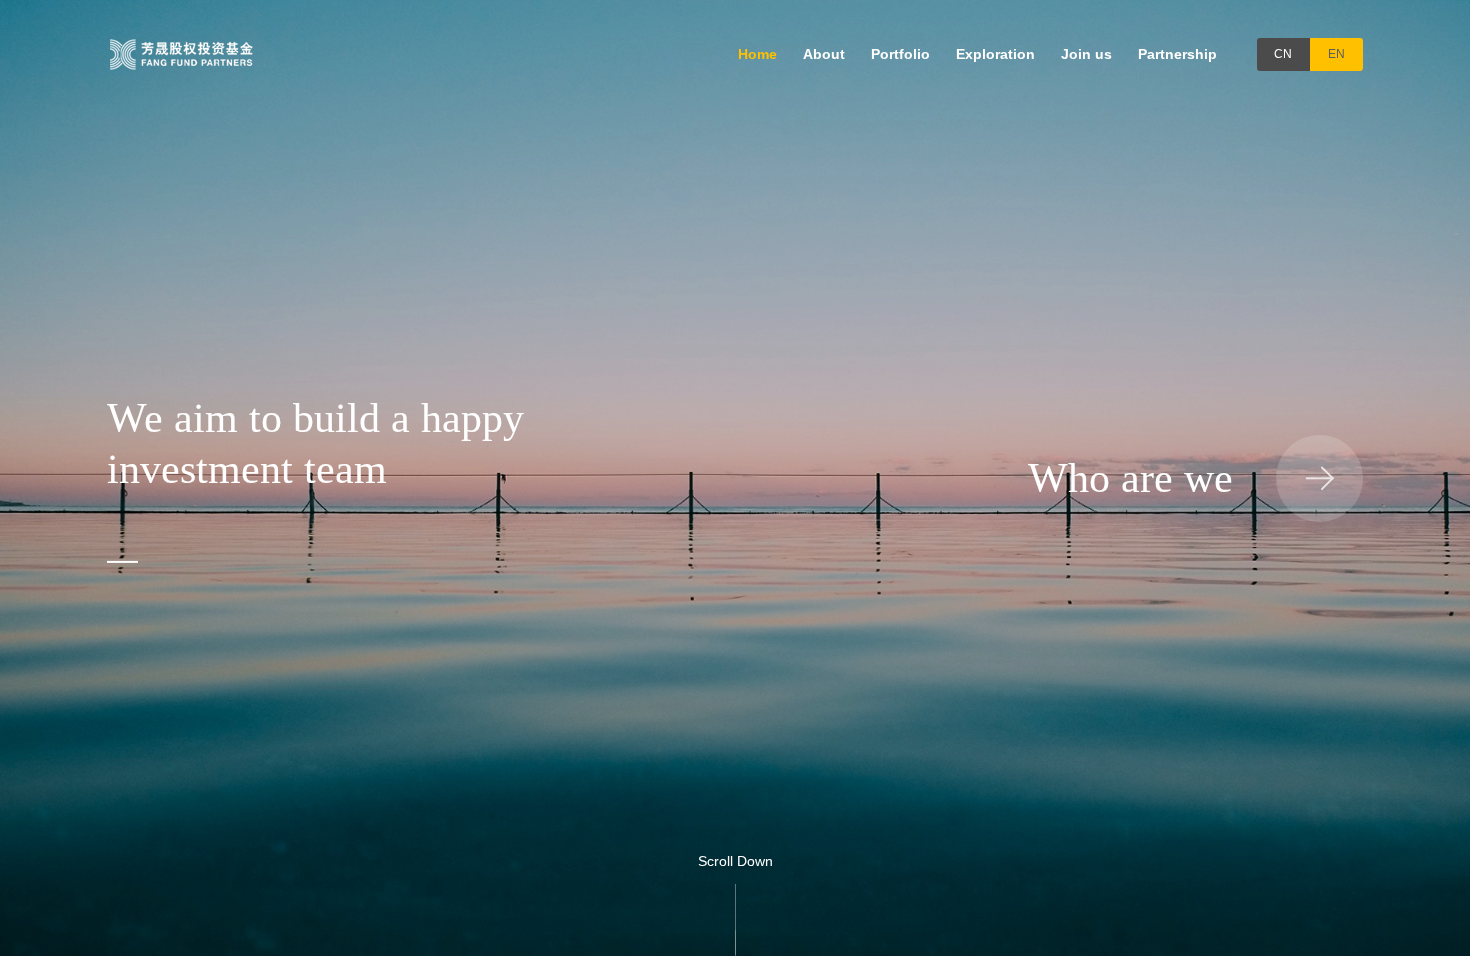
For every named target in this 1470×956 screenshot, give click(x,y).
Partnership (1177, 54)
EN (1336, 54)
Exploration (995, 54)
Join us (1086, 54)
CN (1283, 54)
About (824, 54)
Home (757, 54)
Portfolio (900, 54)
